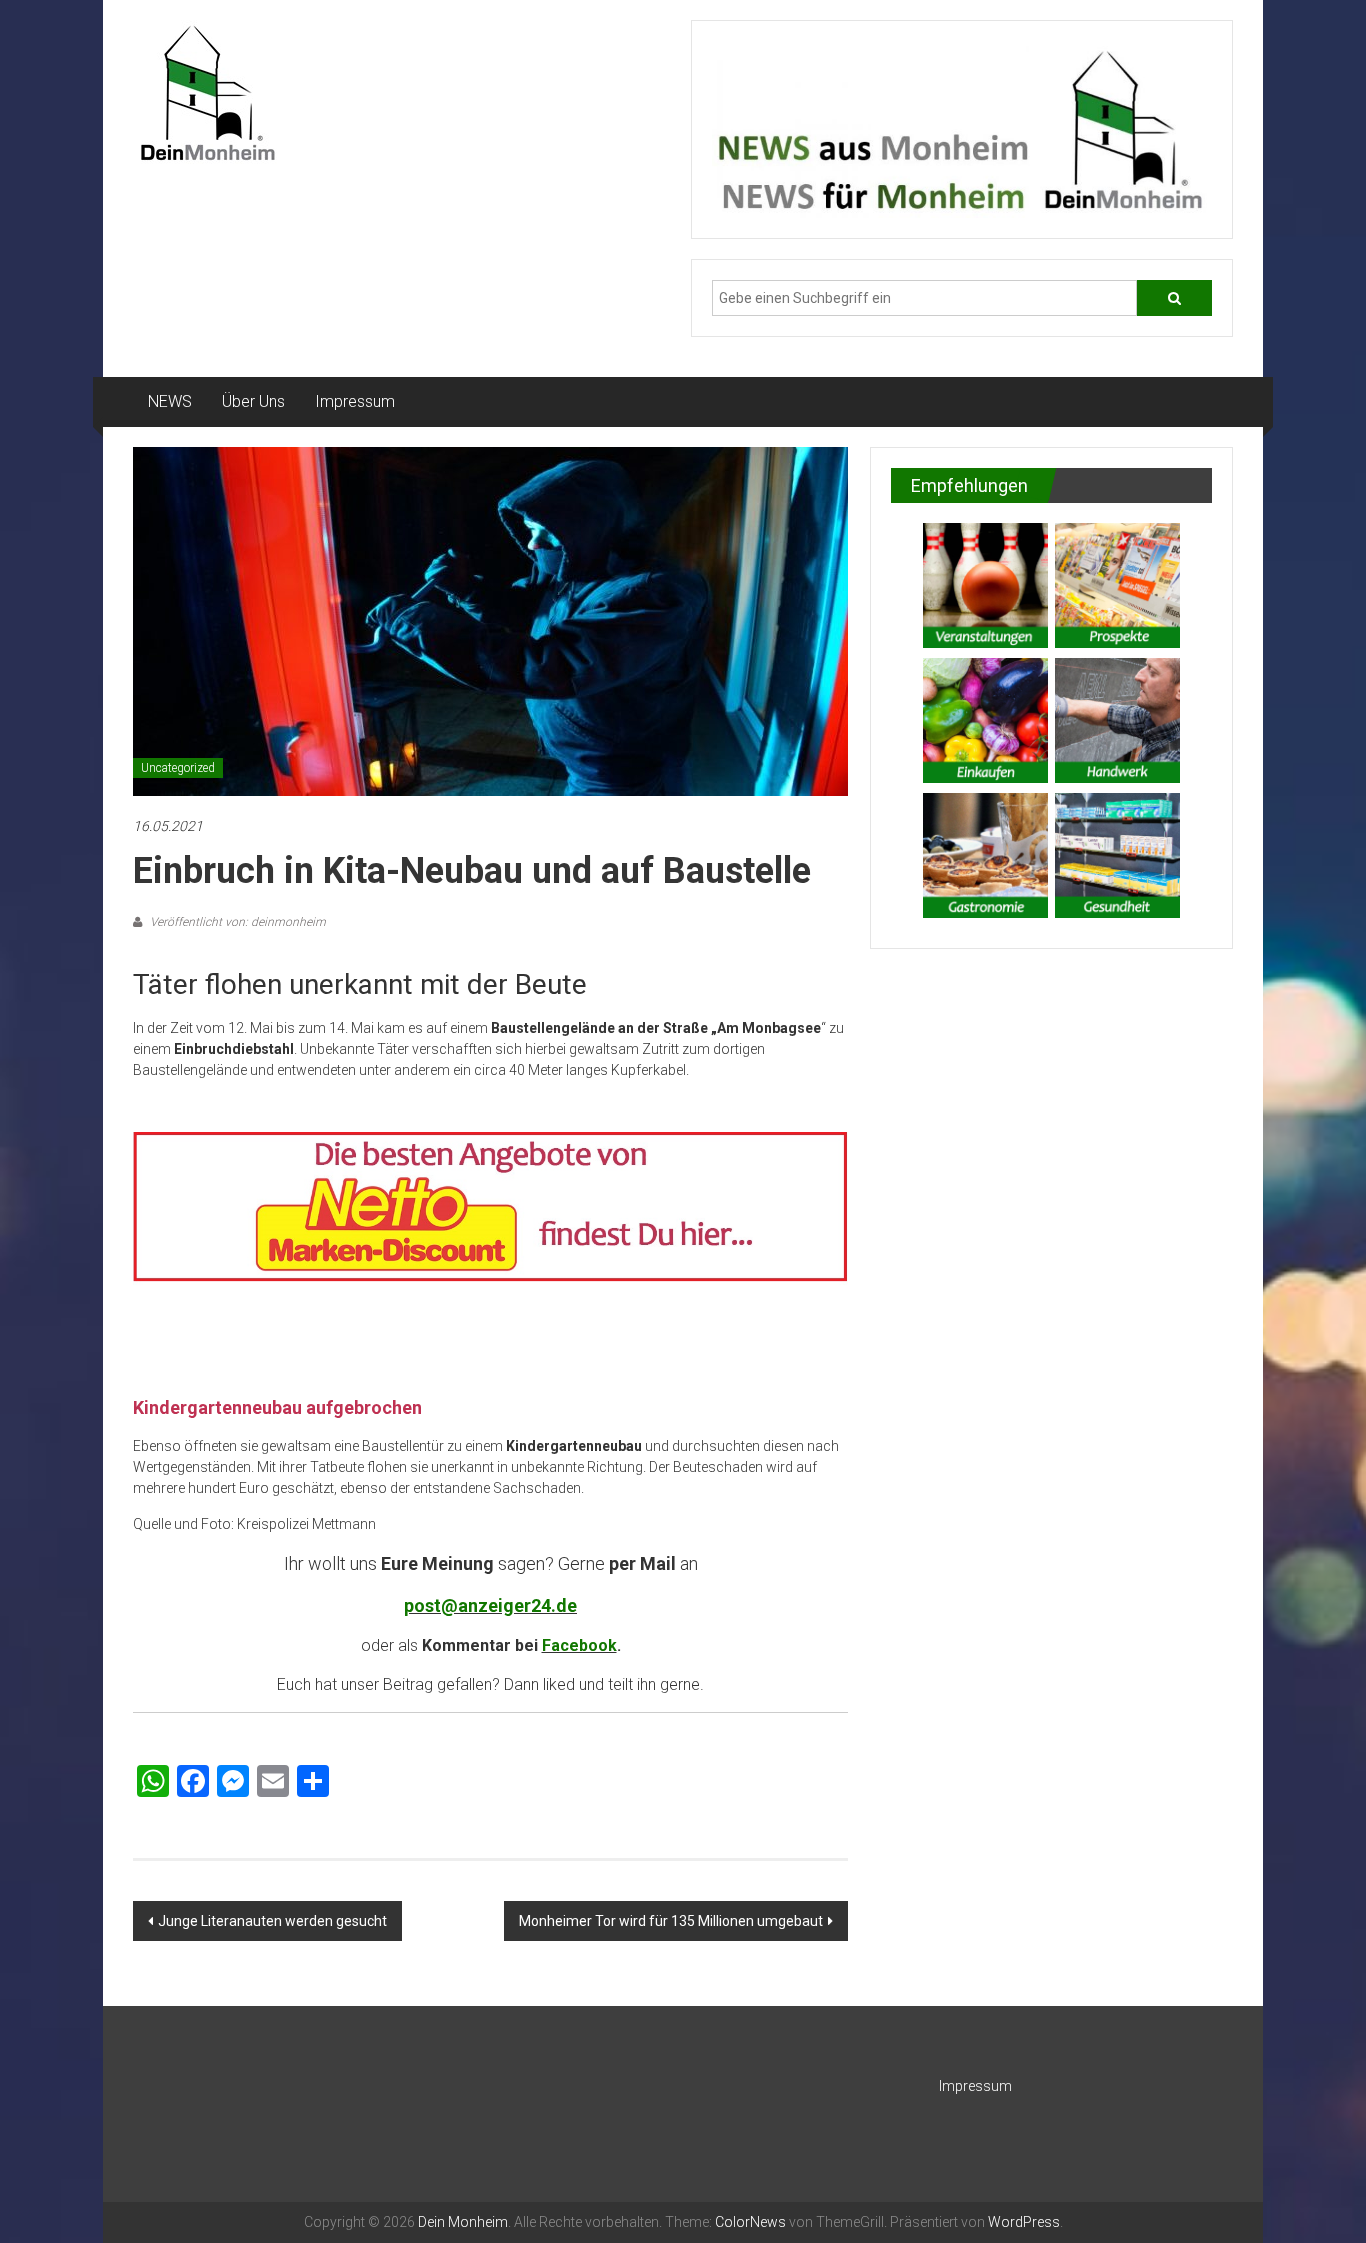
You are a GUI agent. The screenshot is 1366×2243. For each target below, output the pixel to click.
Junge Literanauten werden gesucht (272, 1921)
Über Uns (253, 401)
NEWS (170, 401)
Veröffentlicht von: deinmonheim (236, 922)
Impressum (355, 401)
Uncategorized (178, 768)
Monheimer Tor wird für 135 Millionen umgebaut (671, 1921)
